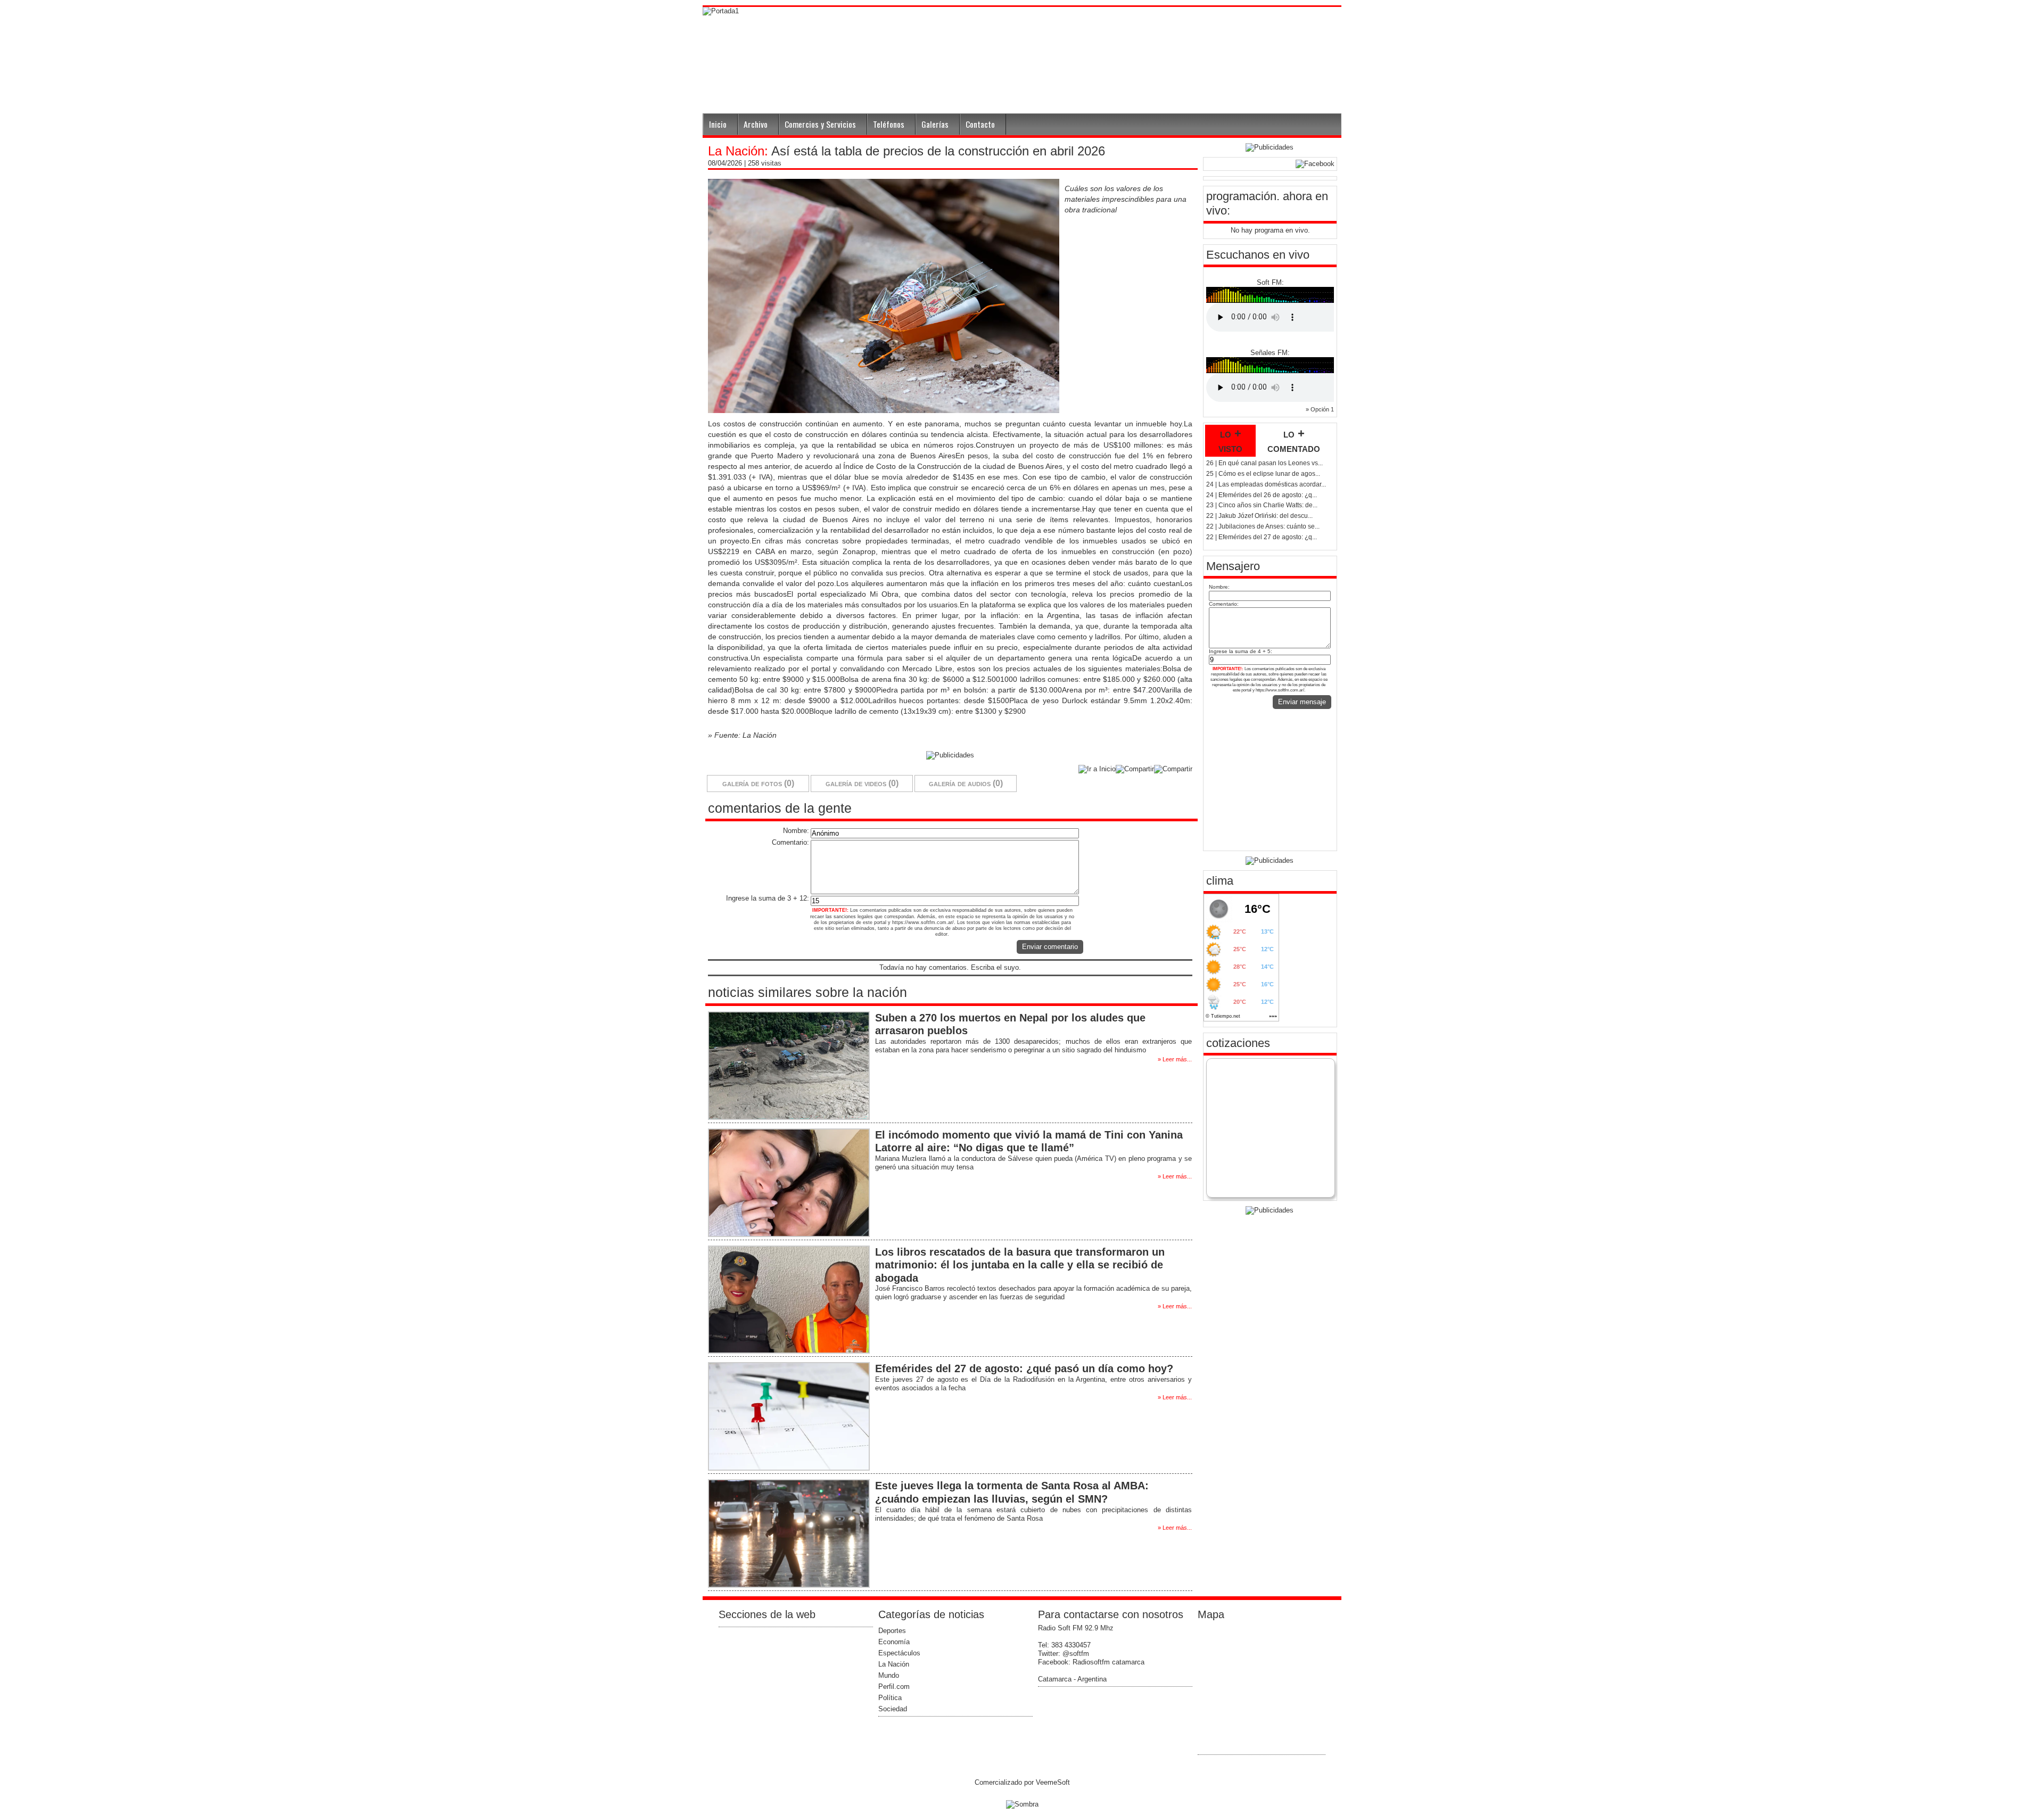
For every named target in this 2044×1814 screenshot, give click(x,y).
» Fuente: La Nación (742, 735)
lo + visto (1230, 441)
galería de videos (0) (862, 783)
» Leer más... (1175, 1059)
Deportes (892, 1631)
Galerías (935, 124)
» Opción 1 (1320, 409)
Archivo (756, 124)
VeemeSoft (1053, 1782)
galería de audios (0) (966, 783)
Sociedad (893, 1709)
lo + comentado (1294, 441)
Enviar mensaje (1302, 702)
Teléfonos (889, 124)
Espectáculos (899, 1653)
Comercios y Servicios (820, 124)
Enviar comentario (1050, 947)
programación (1241, 196)
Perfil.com (894, 1687)
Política (890, 1698)
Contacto (980, 124)
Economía (894, 1642)
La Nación (894, 1664)
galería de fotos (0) (758, 783)
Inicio (718, 124)
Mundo (889, 1675)
